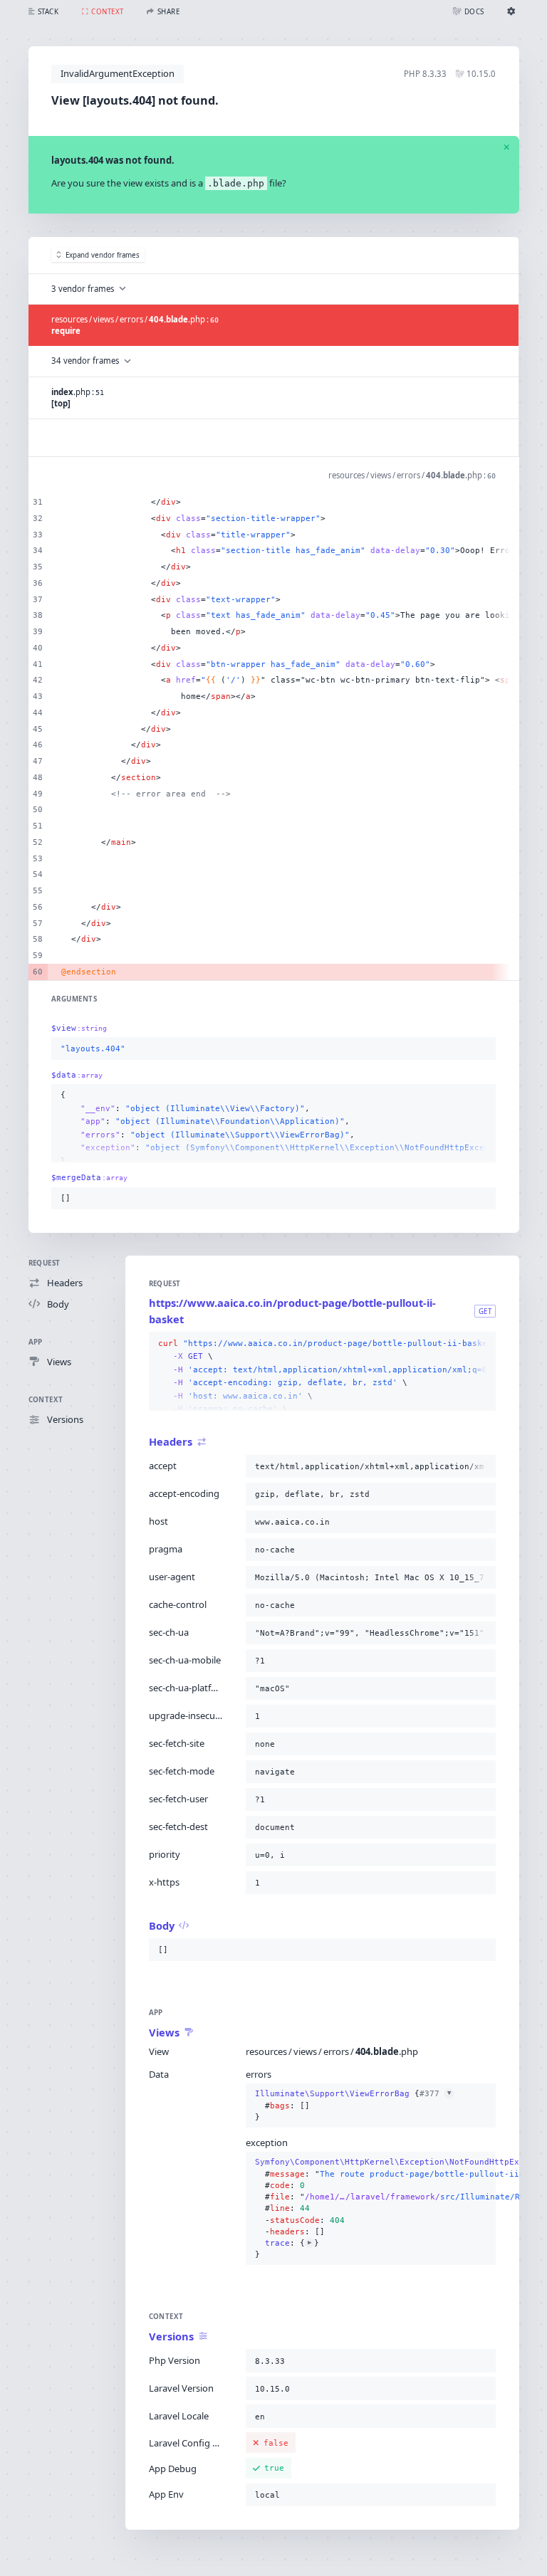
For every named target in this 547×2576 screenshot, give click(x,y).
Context (46, 1400)
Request (45, 1263)
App (36, 1342)
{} (353, 2105)
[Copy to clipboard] (482, 1049)
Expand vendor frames (103, 255)
